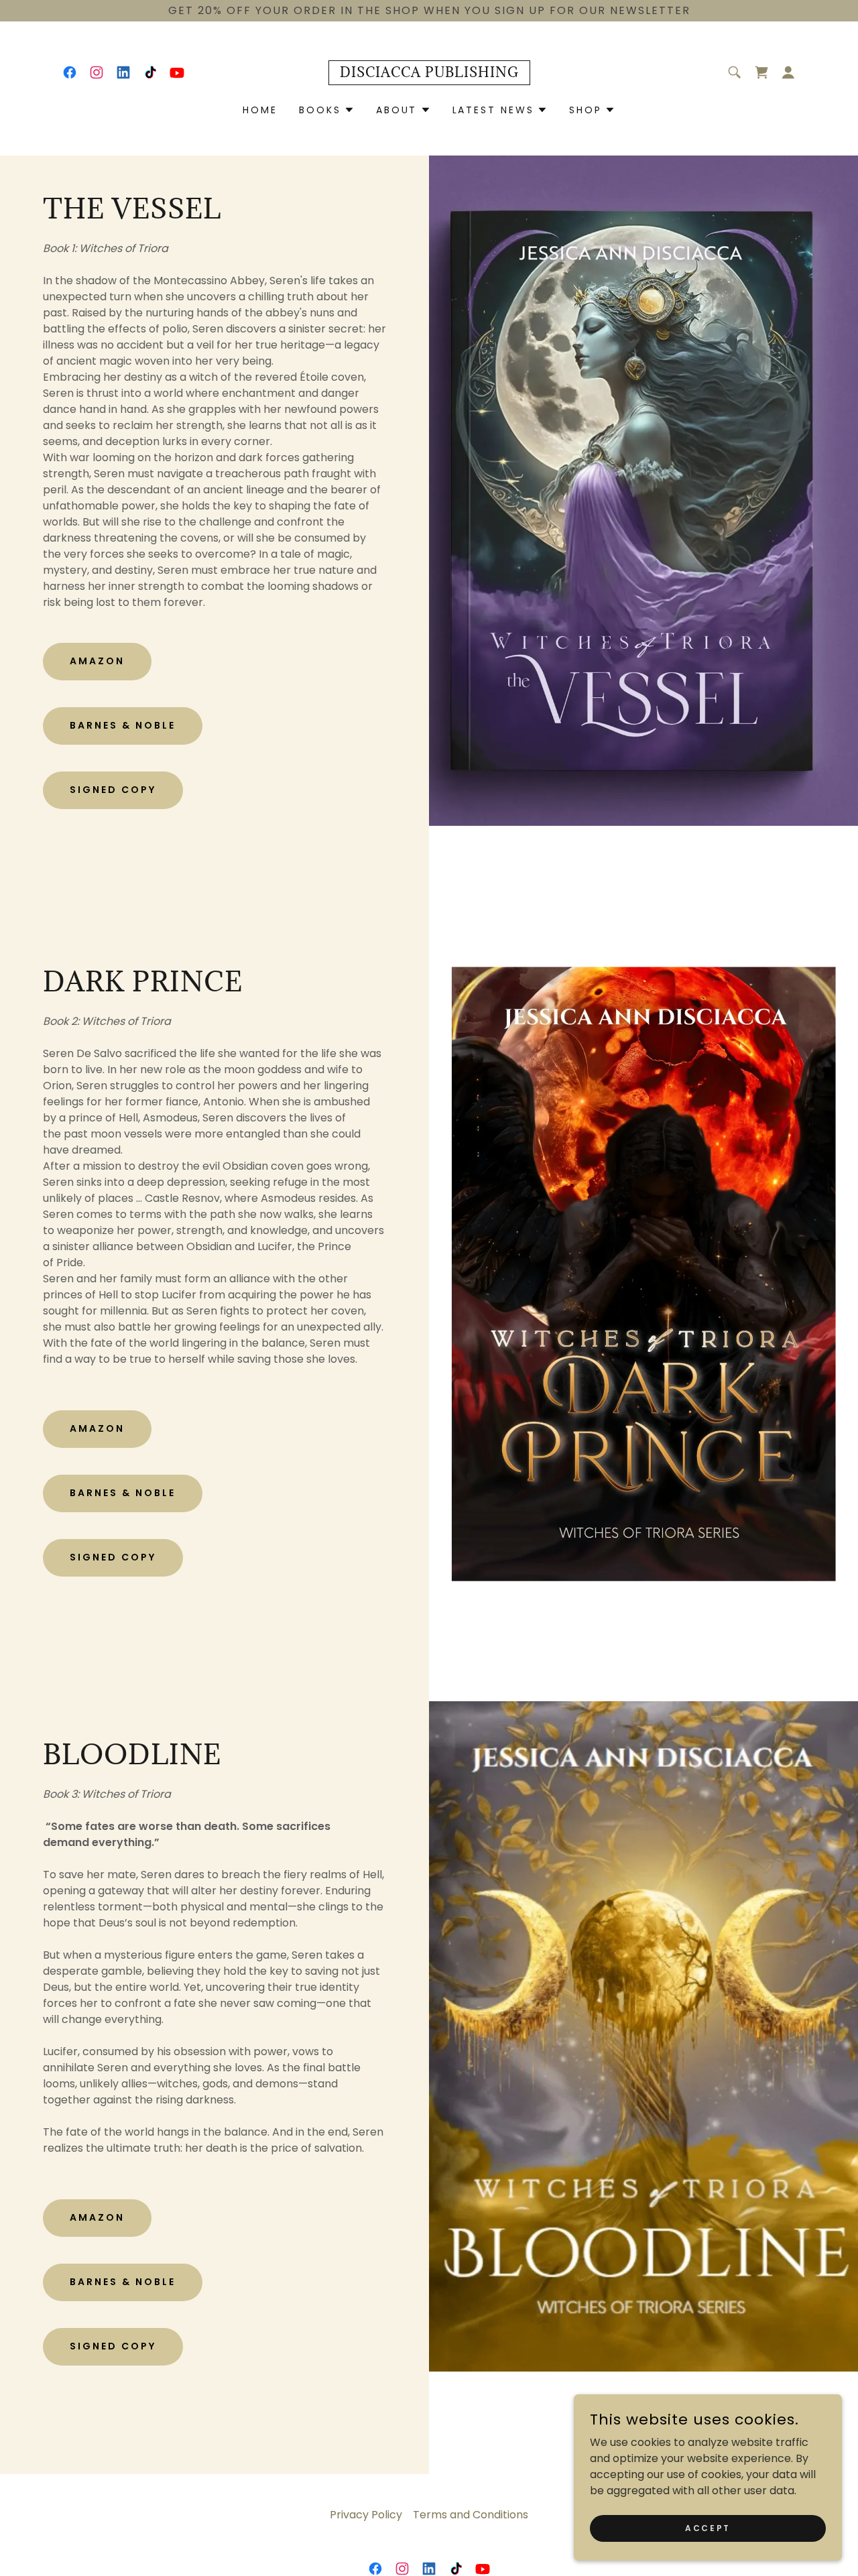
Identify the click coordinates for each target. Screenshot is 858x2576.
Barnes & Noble (123, 725)
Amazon (97, 661)
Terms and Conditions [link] (471, 2515)
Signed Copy (113, 790)
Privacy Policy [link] (366, 2515)
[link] (70, 72)
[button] (788, 72)
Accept (708, 2527)
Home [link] (260, 110)
